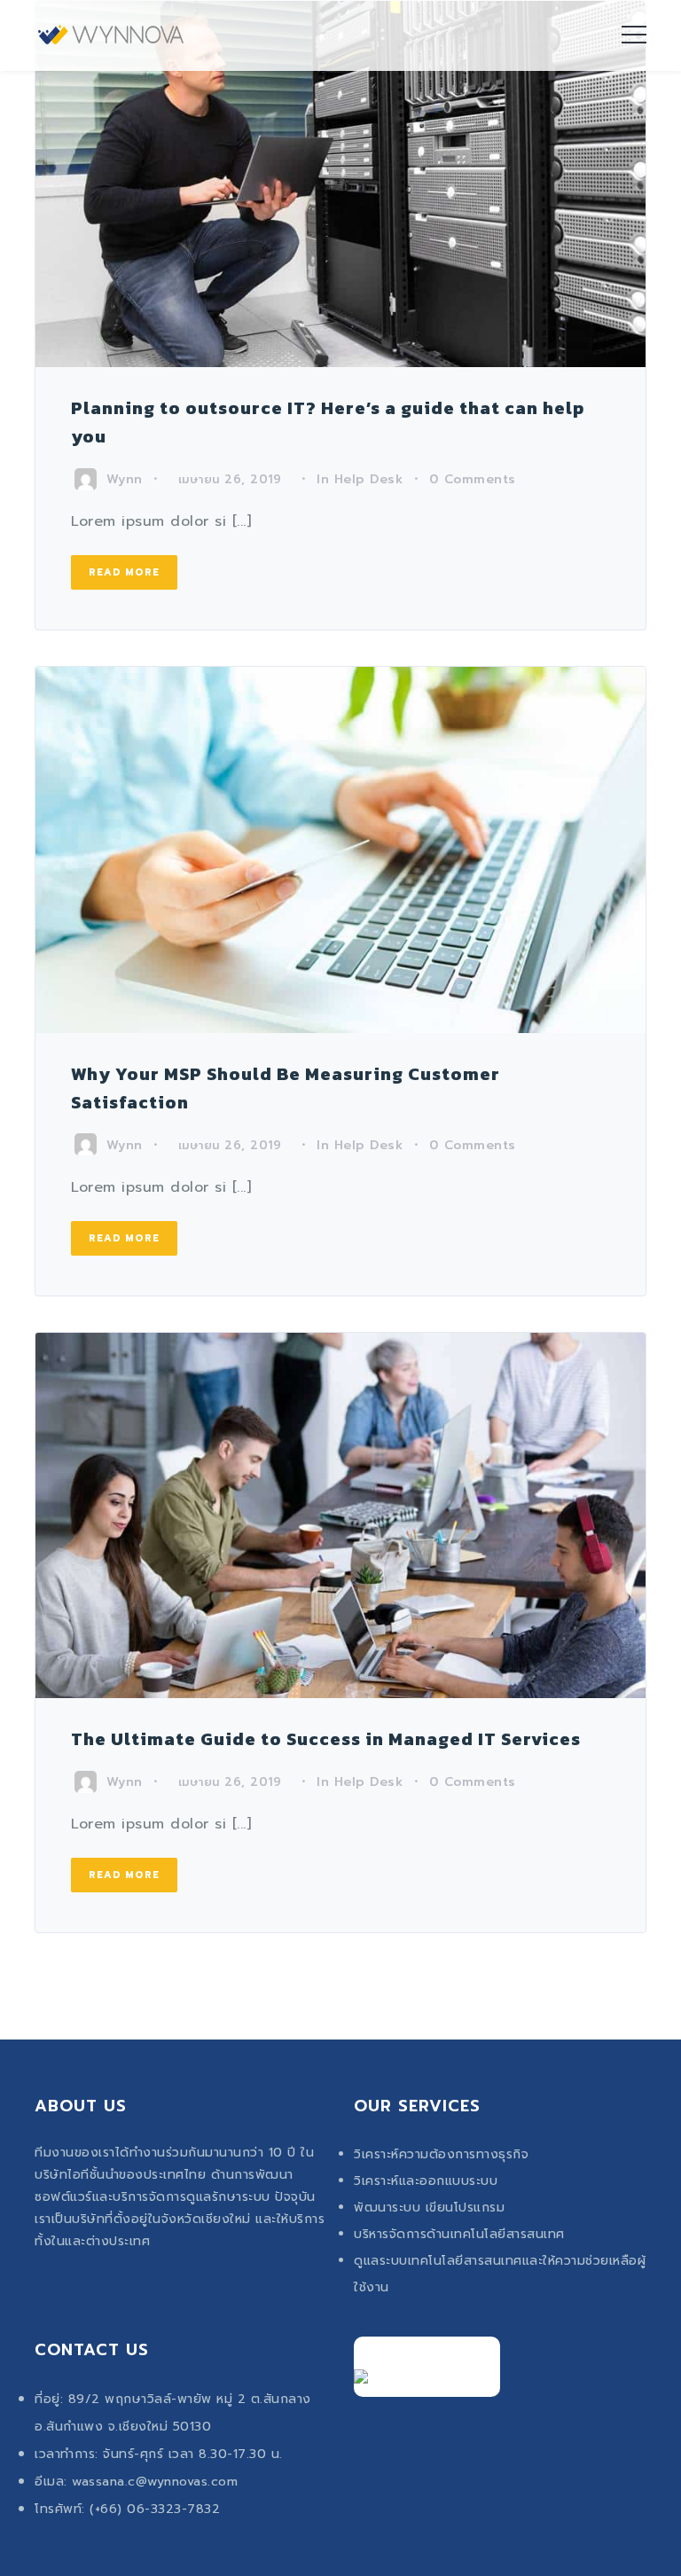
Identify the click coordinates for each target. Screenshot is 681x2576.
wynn (125, 479)
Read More (124, 572)
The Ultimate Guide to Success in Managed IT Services (326, 1739)
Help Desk (369, 479)
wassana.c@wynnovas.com (155, 2482)
